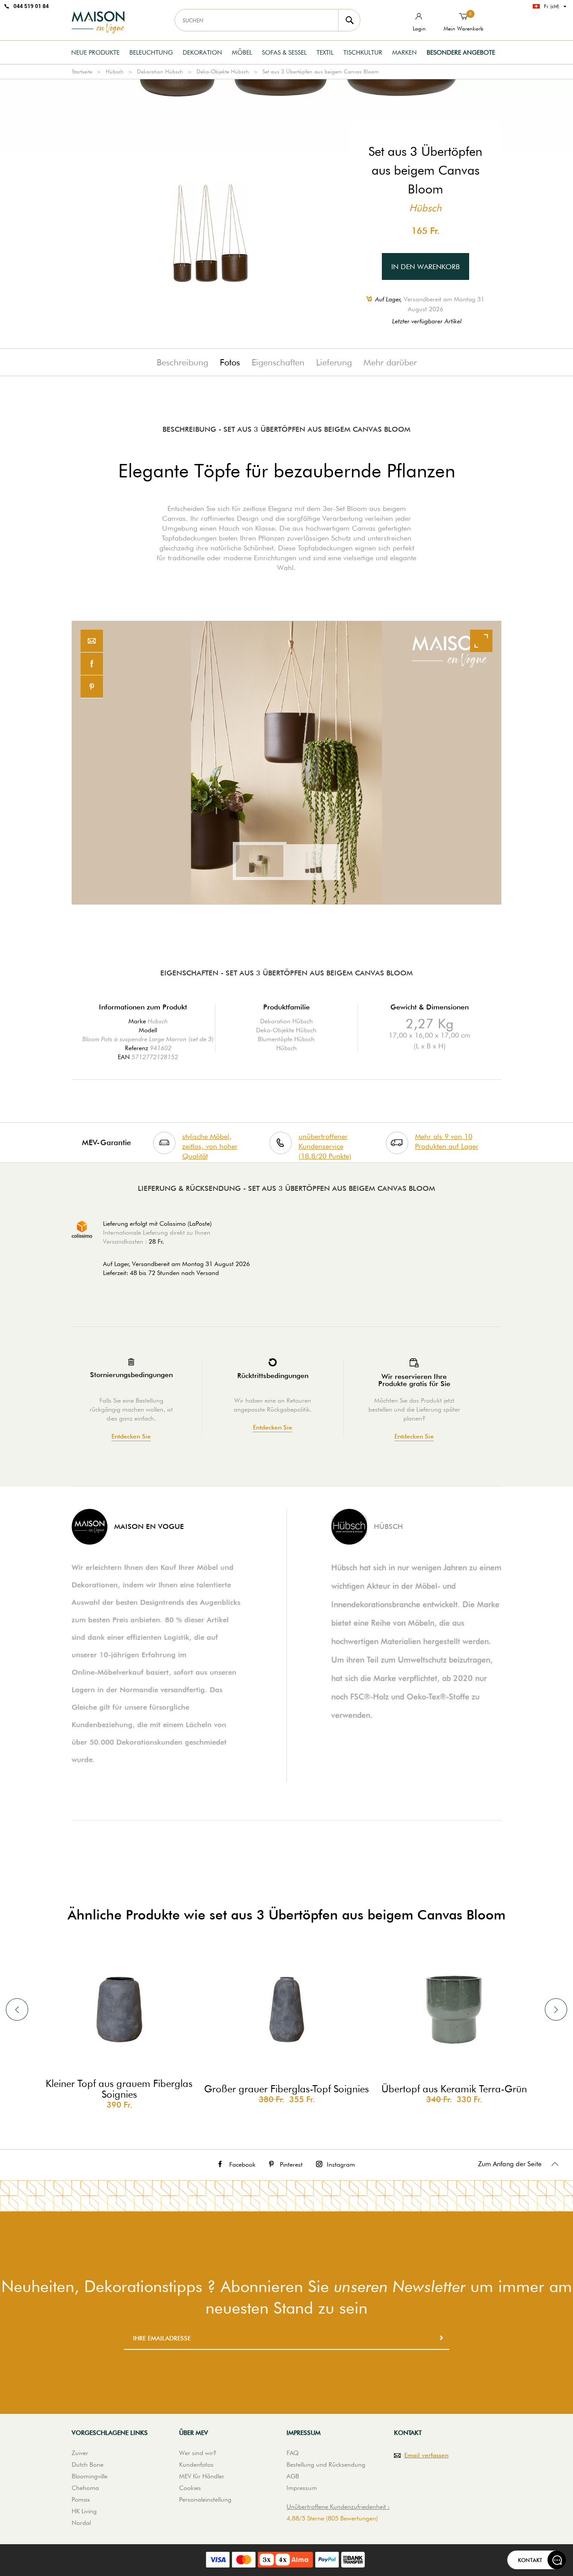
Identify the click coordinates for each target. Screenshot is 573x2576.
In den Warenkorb (425, 267)
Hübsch (115, 71)
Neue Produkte (95, 52)
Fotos (230, 362)
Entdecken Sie (131, 1436)
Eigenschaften (278, 362)
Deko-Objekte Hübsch (223, 71)
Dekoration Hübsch (160, 71)
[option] (286, 763)
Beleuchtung (151, 52)
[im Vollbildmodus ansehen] (481, 641)
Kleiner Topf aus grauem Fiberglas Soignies (119, 2089)
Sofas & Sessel (284, 52)
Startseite (82, 71)
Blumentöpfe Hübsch (286, 1039)
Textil (325, 52)
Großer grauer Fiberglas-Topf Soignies (286, 2089)
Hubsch (158, 1021)
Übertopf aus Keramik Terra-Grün (454, 2089)
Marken (404, 52)
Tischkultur (363, 52)
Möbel (242, 52)
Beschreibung (182, 362)
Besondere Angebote (461, 52)
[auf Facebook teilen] (92, 664)
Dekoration (202, 52)
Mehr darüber (390, 362)
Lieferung (334, 362)
